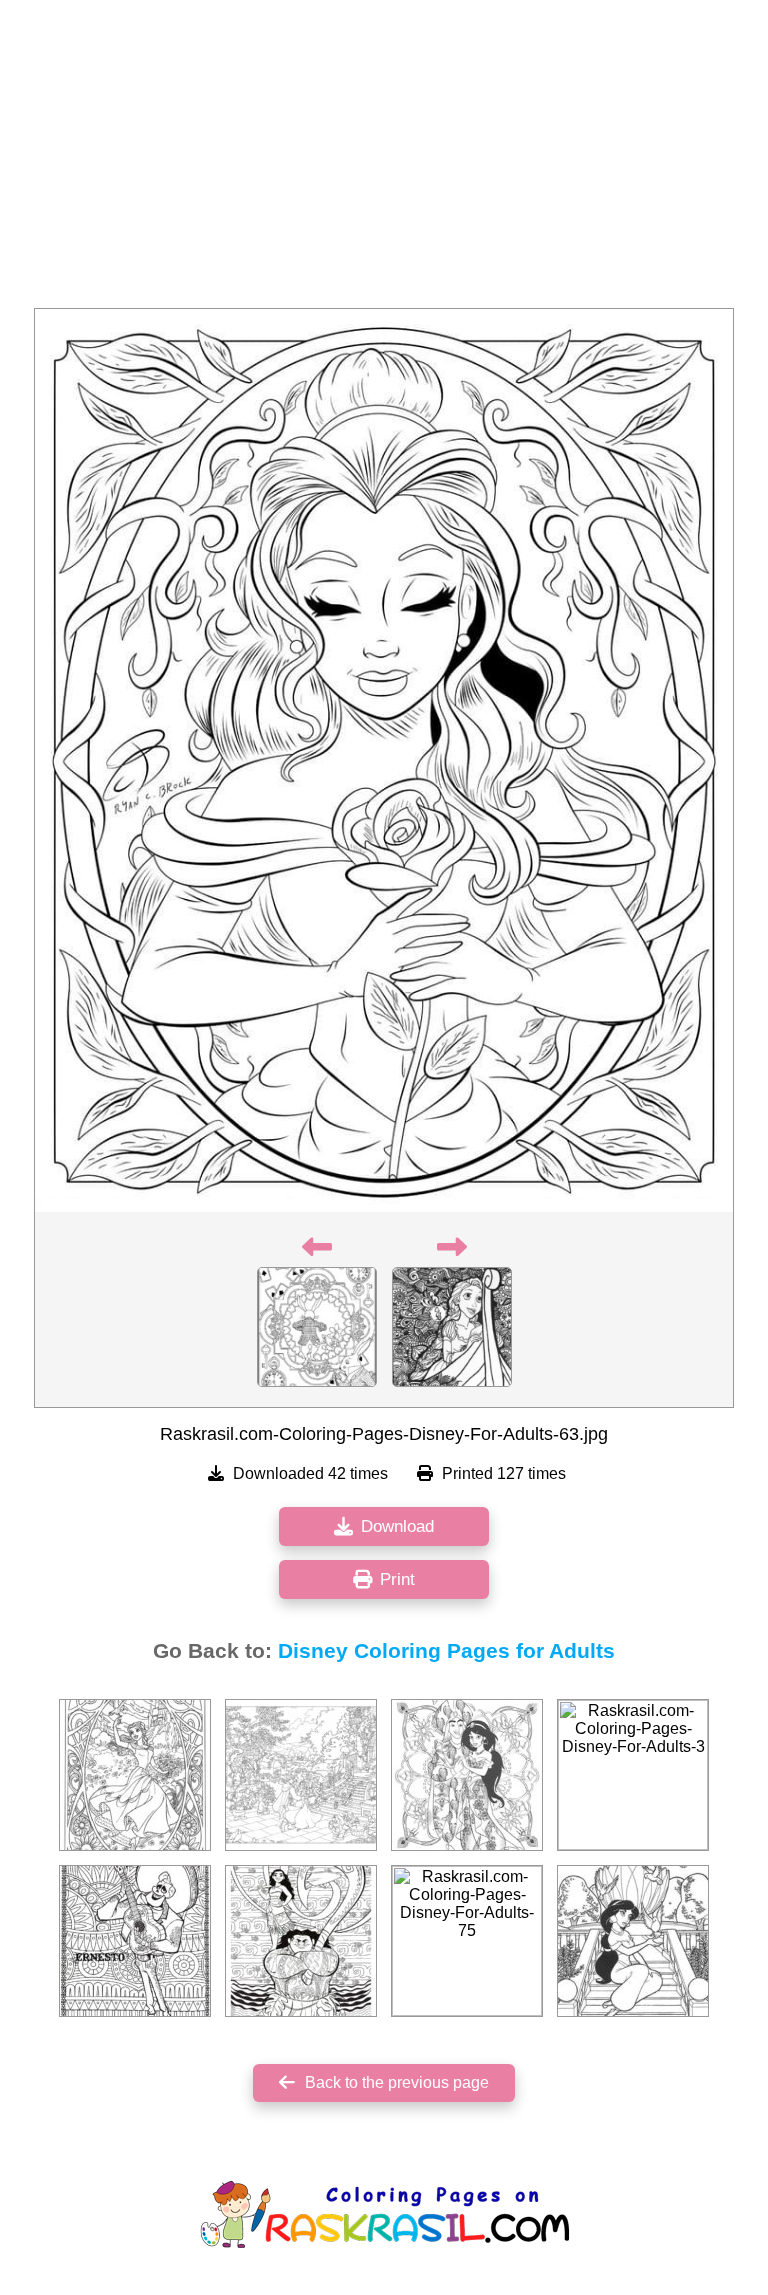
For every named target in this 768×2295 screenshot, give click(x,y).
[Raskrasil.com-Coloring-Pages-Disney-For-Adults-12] (135, 1775)
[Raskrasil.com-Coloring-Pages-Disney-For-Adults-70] (135, 1941)
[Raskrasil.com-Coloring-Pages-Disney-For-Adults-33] (301, 1775)
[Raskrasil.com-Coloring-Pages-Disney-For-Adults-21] (633, 1941)
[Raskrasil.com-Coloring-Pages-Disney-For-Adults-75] (467, 1941)
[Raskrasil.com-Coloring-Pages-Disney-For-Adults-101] (301, 1941)
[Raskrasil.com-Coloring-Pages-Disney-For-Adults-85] (467, 1775)
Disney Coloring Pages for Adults (446, 1651)
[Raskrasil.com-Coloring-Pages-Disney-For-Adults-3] (633, 1775)
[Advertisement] (384, 160)
